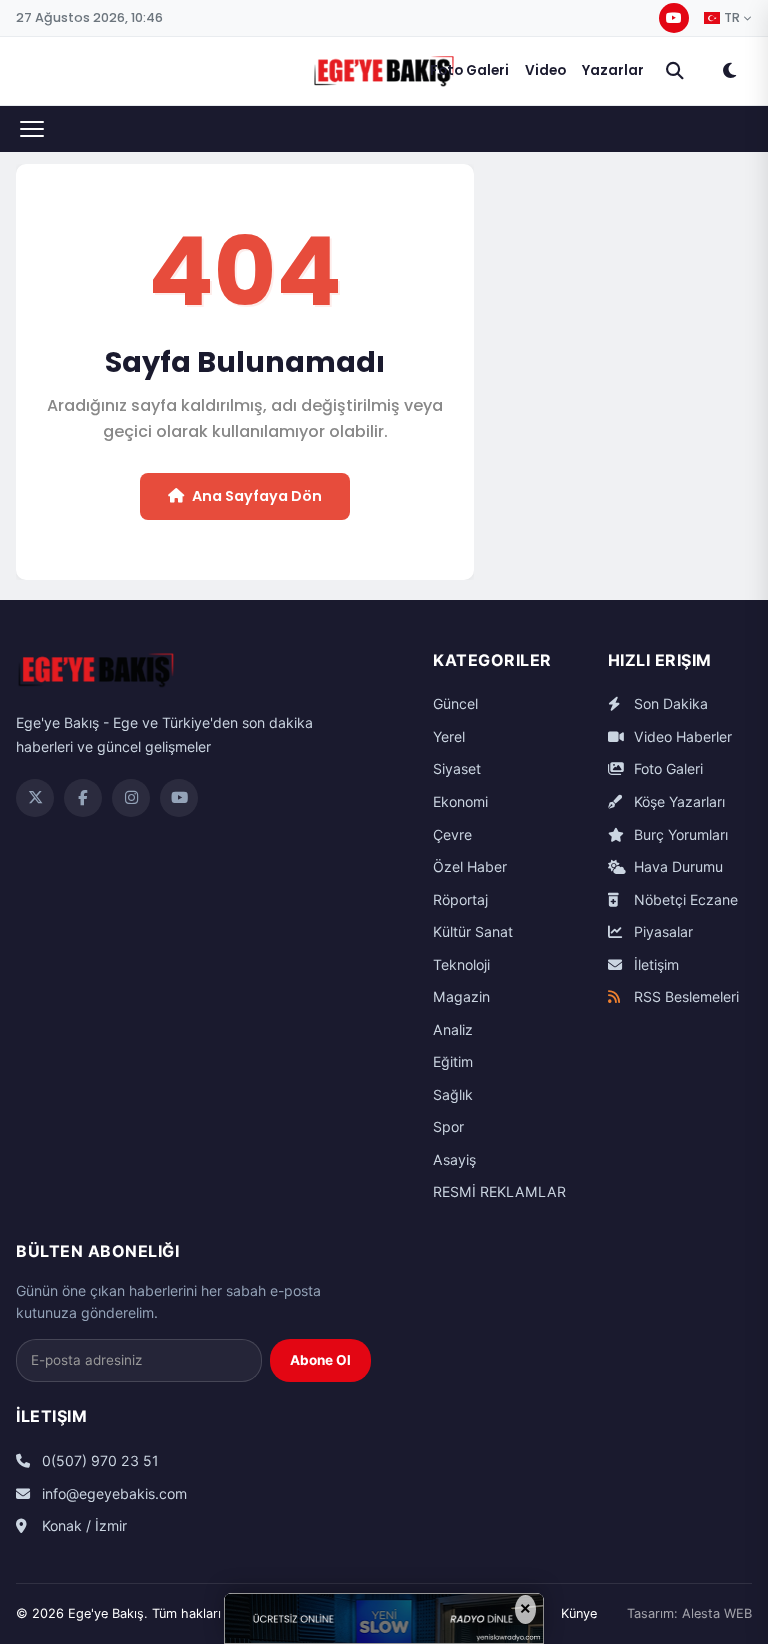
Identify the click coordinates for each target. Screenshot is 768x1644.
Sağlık (453, 1094)
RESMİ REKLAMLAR (499, 1191)
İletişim (654, 964)
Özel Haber (470, 866)
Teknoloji (461, 964)
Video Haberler (681, 736)
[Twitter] (35, 798)
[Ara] (675, 71)
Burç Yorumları (679, 834)
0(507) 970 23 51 (98, 1460)
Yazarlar (613, 70)
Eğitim (453, 1061)
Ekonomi (460, 801)
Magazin (461, 996)
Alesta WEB (717, 1613)
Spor (448, 1126)
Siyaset (457, 768)
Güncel (455, 703)
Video (545, 70)
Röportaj (460, 899)
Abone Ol (320, 1360)
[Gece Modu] (729, 71)
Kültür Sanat (473, 931)
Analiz (453, 1029)
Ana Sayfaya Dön (257, 496)
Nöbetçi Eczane (684, 899)
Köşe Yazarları (677, 801)
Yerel (449, 736)
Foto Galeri (469, 70)
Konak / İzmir (82, 1525)
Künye (579, 1613)
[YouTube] (674, 18)
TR (732, 18)
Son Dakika (669, 703)
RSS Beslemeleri (684, 996)
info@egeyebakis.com (112, 1493)
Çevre (452, 834)
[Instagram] (131, 798)
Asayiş (454, 1159)
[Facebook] (83, 798)
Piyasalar (661, 931)
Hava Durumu (676, 866)
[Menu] (32, 129)
